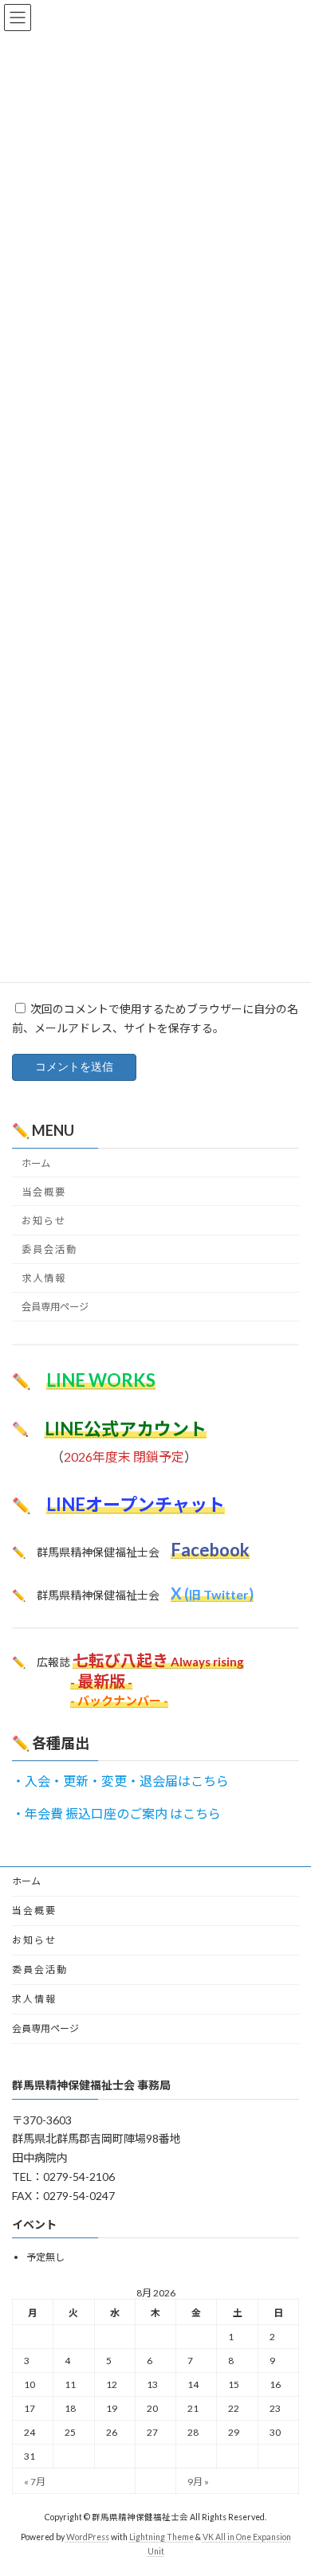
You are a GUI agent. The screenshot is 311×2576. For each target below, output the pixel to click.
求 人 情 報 (43, 1278)
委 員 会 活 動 (49, 1249)
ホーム (36, 1163)
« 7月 (35, 2482)
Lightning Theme (161, 2537)
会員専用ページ (55, 1307)
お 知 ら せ (43, 1221)
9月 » (198, 2482)
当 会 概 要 (43, 1192)
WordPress (88, 2537)
